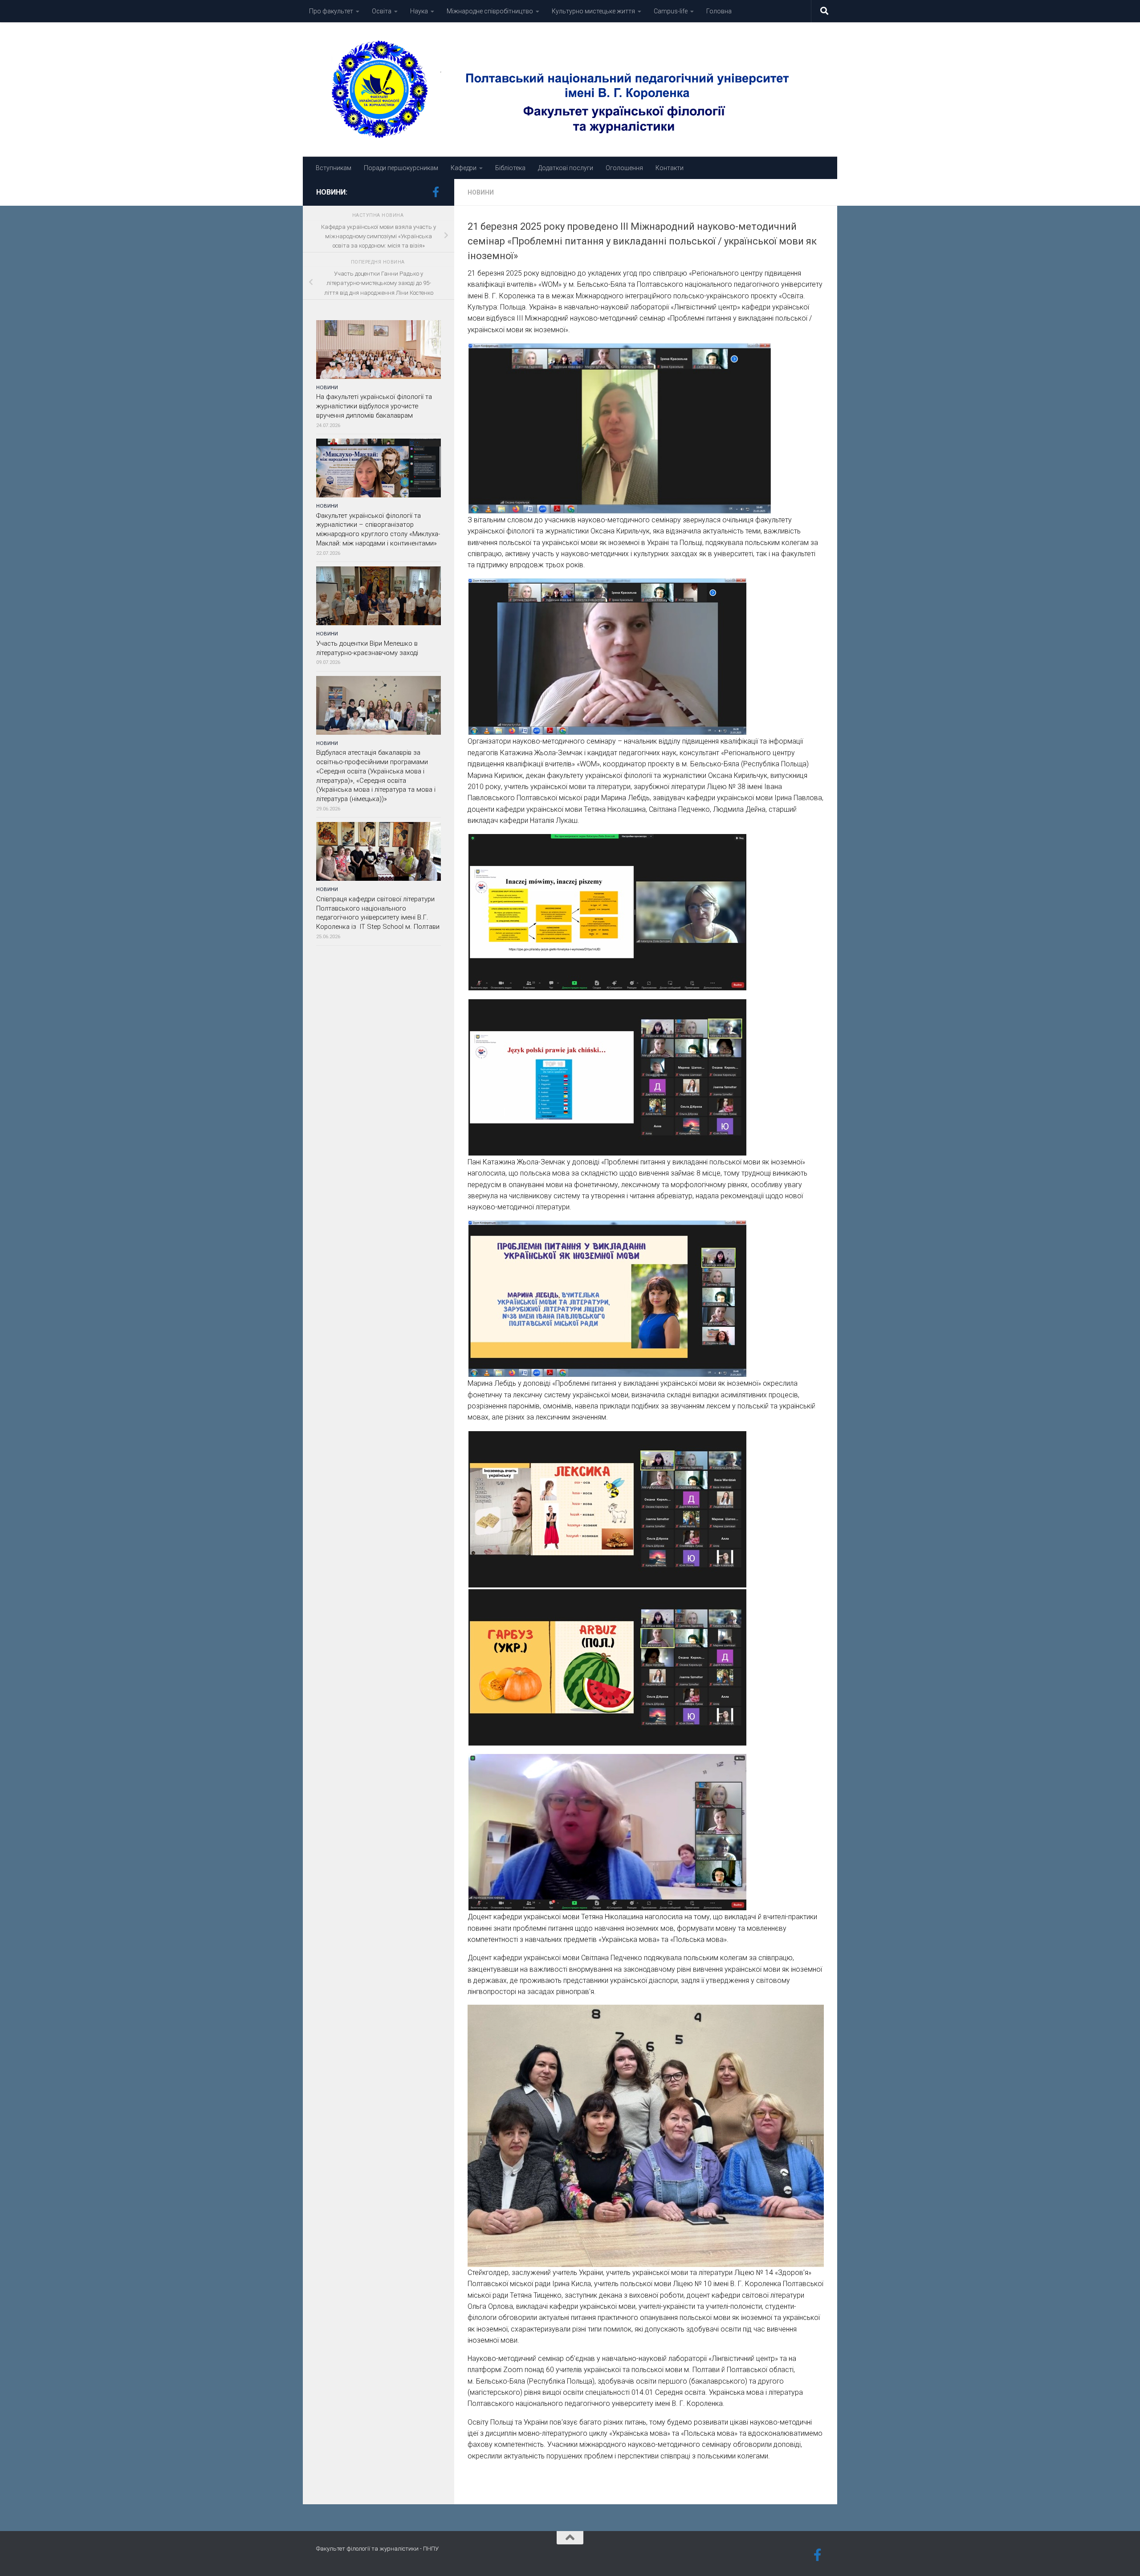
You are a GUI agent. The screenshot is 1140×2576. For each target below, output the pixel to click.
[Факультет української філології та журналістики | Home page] (570, 90)
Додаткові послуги (566, 168)
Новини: (332, 192)
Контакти (670, 168)
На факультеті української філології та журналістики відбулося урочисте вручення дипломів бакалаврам (374, 406)
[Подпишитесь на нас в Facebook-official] (436, 192)
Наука (419, 11)
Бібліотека (510, 168)
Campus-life (671, 11)
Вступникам (334, 168)
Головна (719, 11)
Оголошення (624, 168)
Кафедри (464, 168)
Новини (481, 192)
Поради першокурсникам (401, 168)
